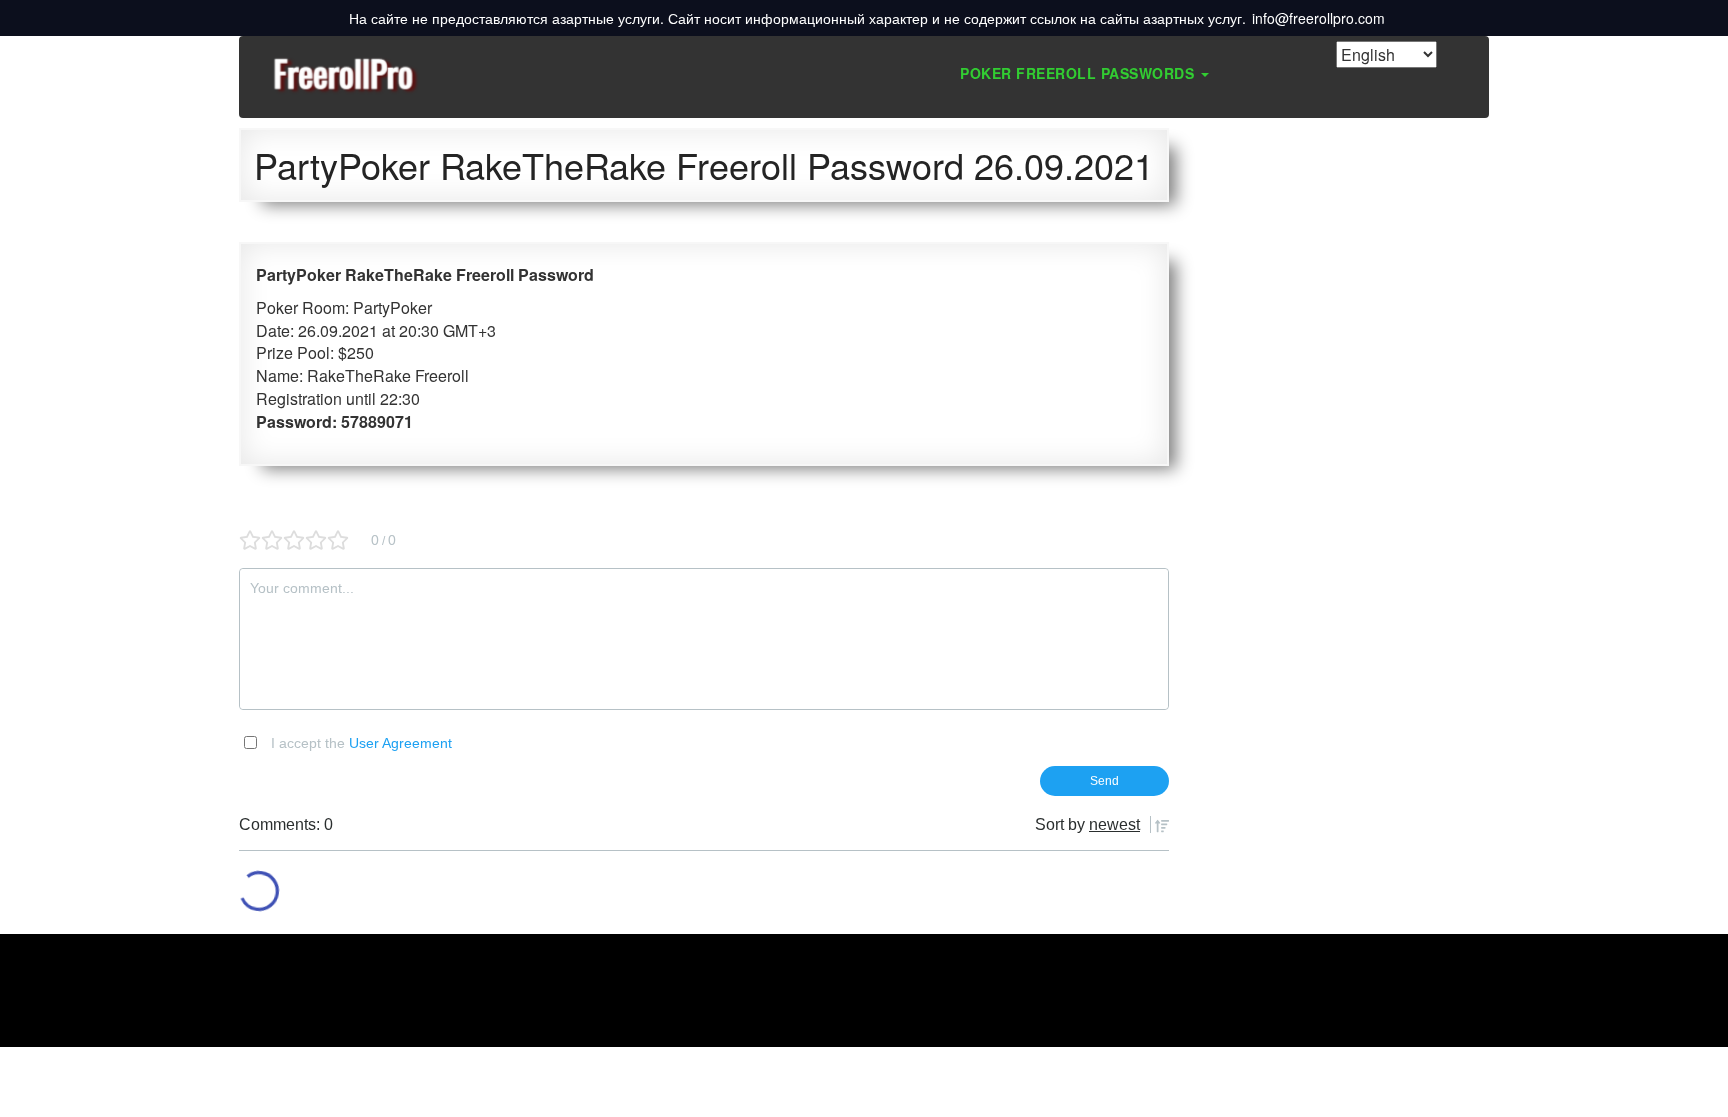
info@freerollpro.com (1318, 18)
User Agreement (400, 743)
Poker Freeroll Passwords (1079, 73)
